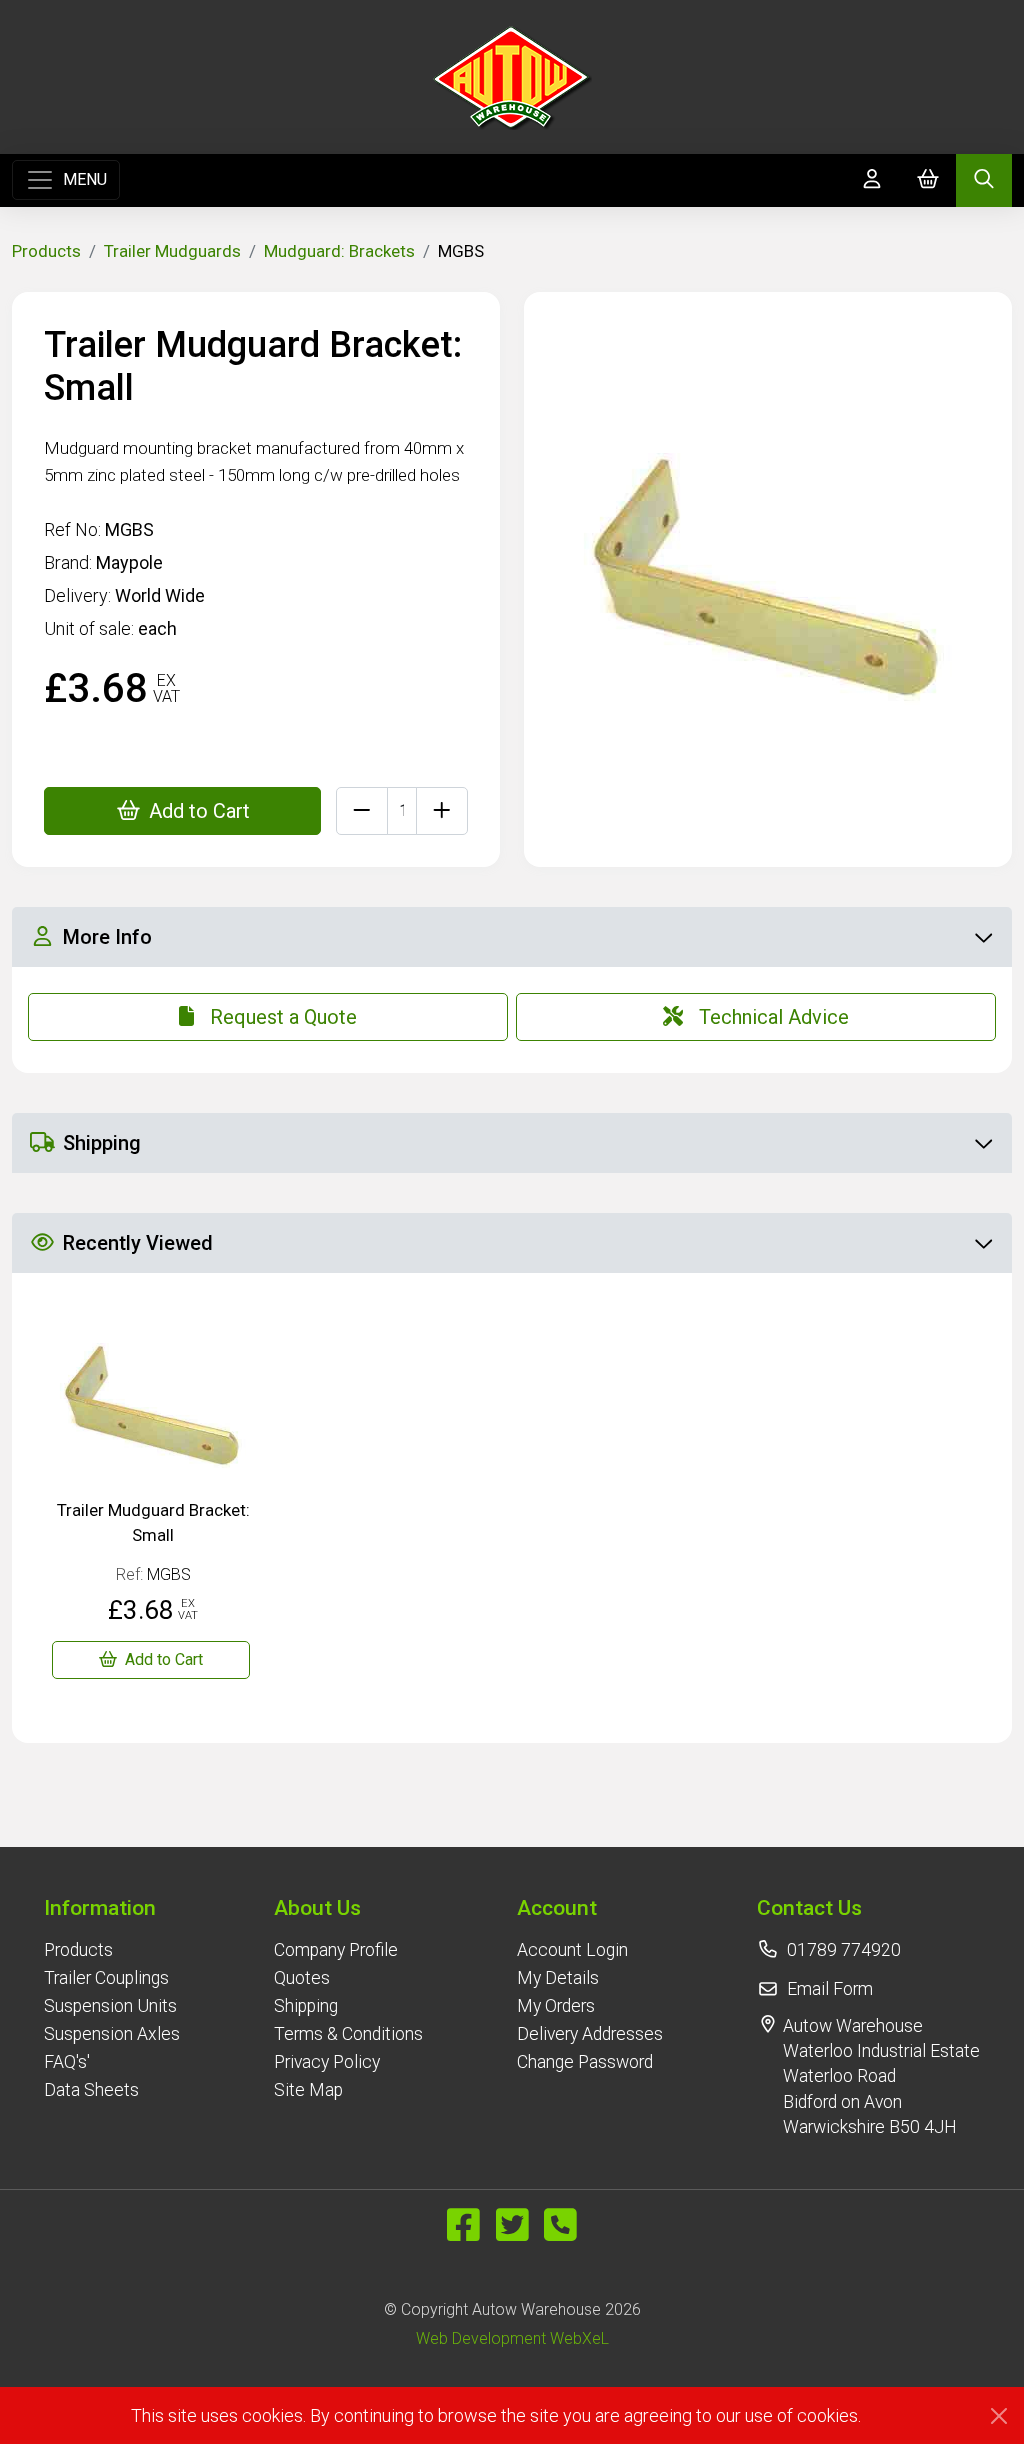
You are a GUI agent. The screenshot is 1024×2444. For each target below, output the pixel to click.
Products (46, 251)
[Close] (999, 2416)
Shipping (306, 2006)
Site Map (308, 2090)
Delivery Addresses (590, 2034)
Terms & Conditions (348, 2034)
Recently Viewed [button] (138, 1243)
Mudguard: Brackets (339, 251)
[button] (112, 1907)
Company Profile (336, 1950)
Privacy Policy (327, 2062)
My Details (558, 1978)
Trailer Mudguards (172, 251)
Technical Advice (774, 1017)
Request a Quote (283, 1017)
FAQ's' (67, 2062)
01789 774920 (844, 1950)
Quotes (302, 1978)
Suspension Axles (112, 2034)
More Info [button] (107, 937)
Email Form (830, 1989)
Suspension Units (110, 2006)
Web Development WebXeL (512, 2338)
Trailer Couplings (106, 1978)
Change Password (585, 2062)
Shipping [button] (102, 1143)
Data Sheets (91, 2090)
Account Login (572, 1950)
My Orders (556, 2006)
